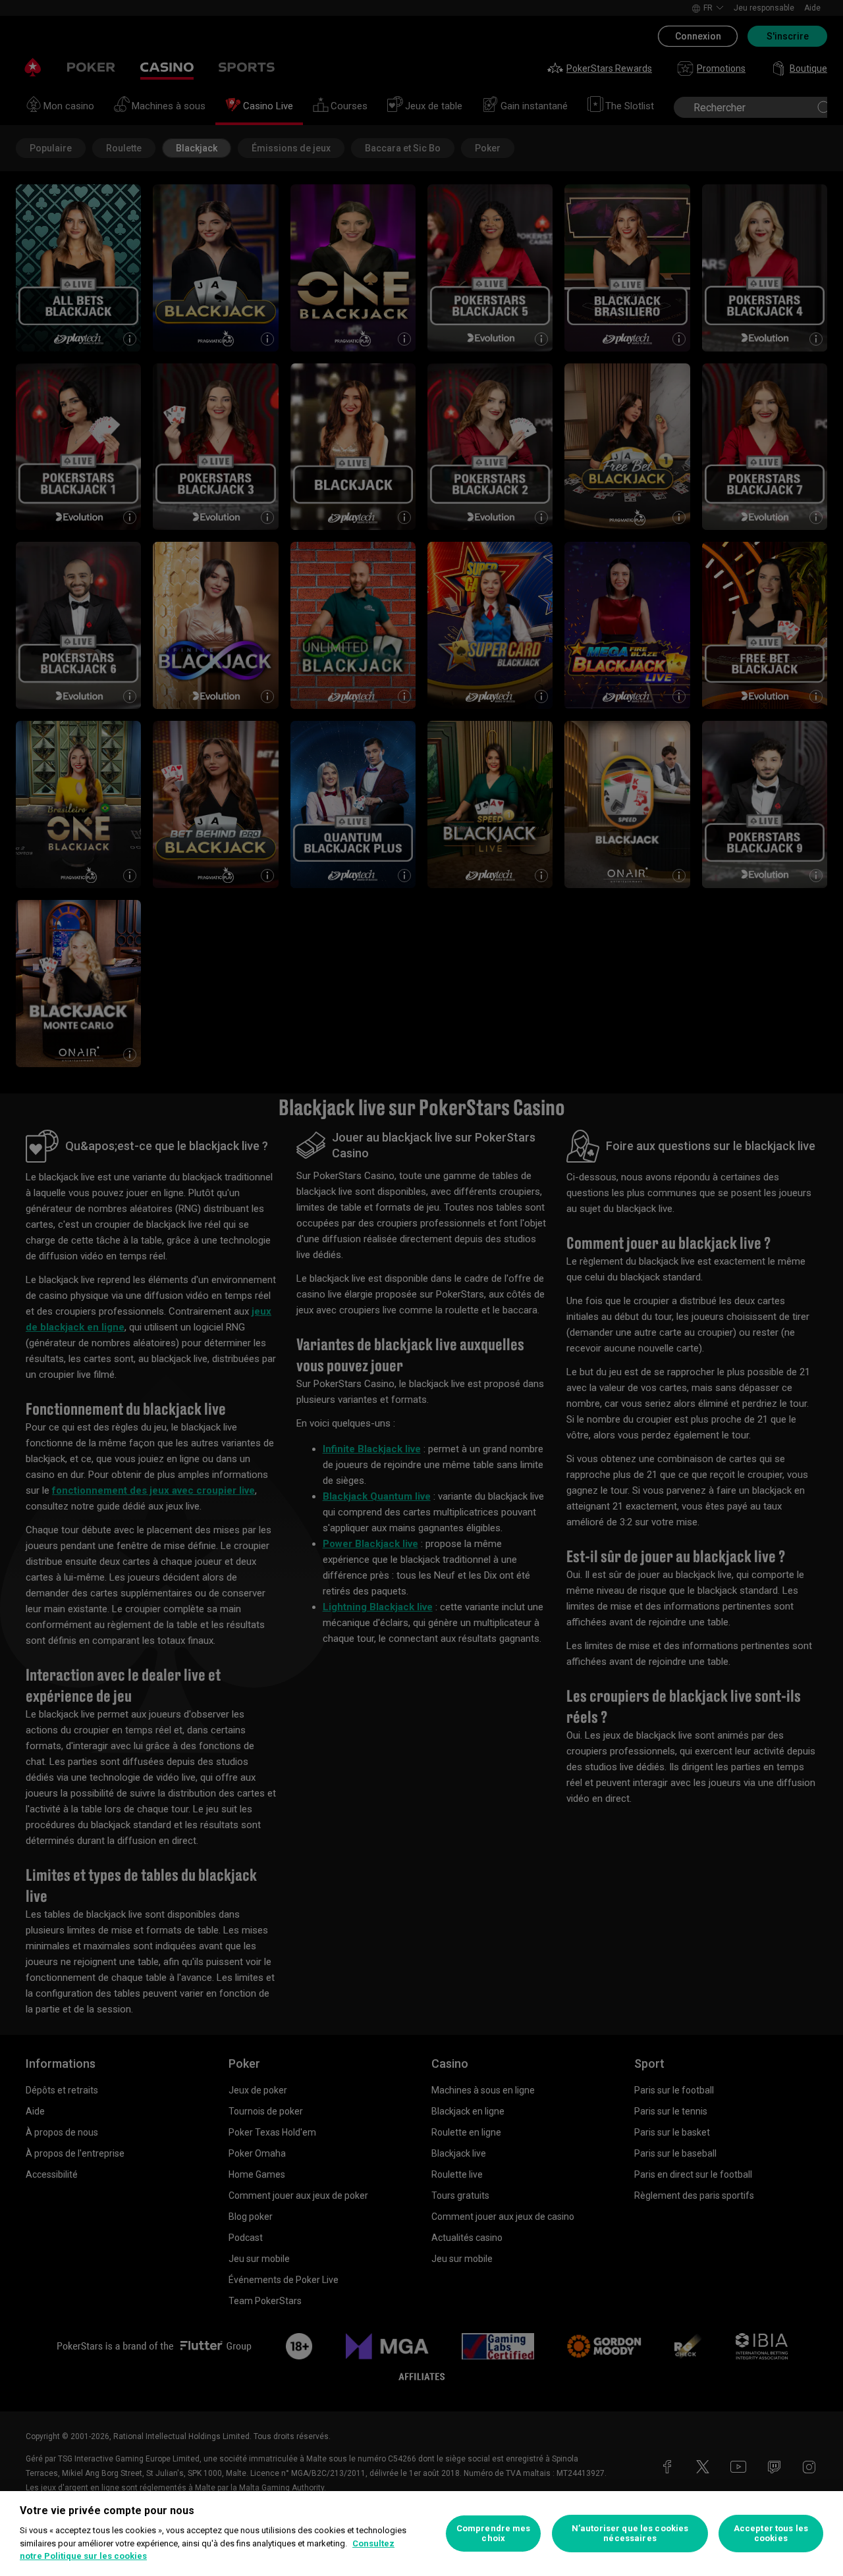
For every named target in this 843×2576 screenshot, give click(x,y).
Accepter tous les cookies (771, 2534)
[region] (421, 2534)
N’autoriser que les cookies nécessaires (630, 2534)
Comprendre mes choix (494, 2534)
